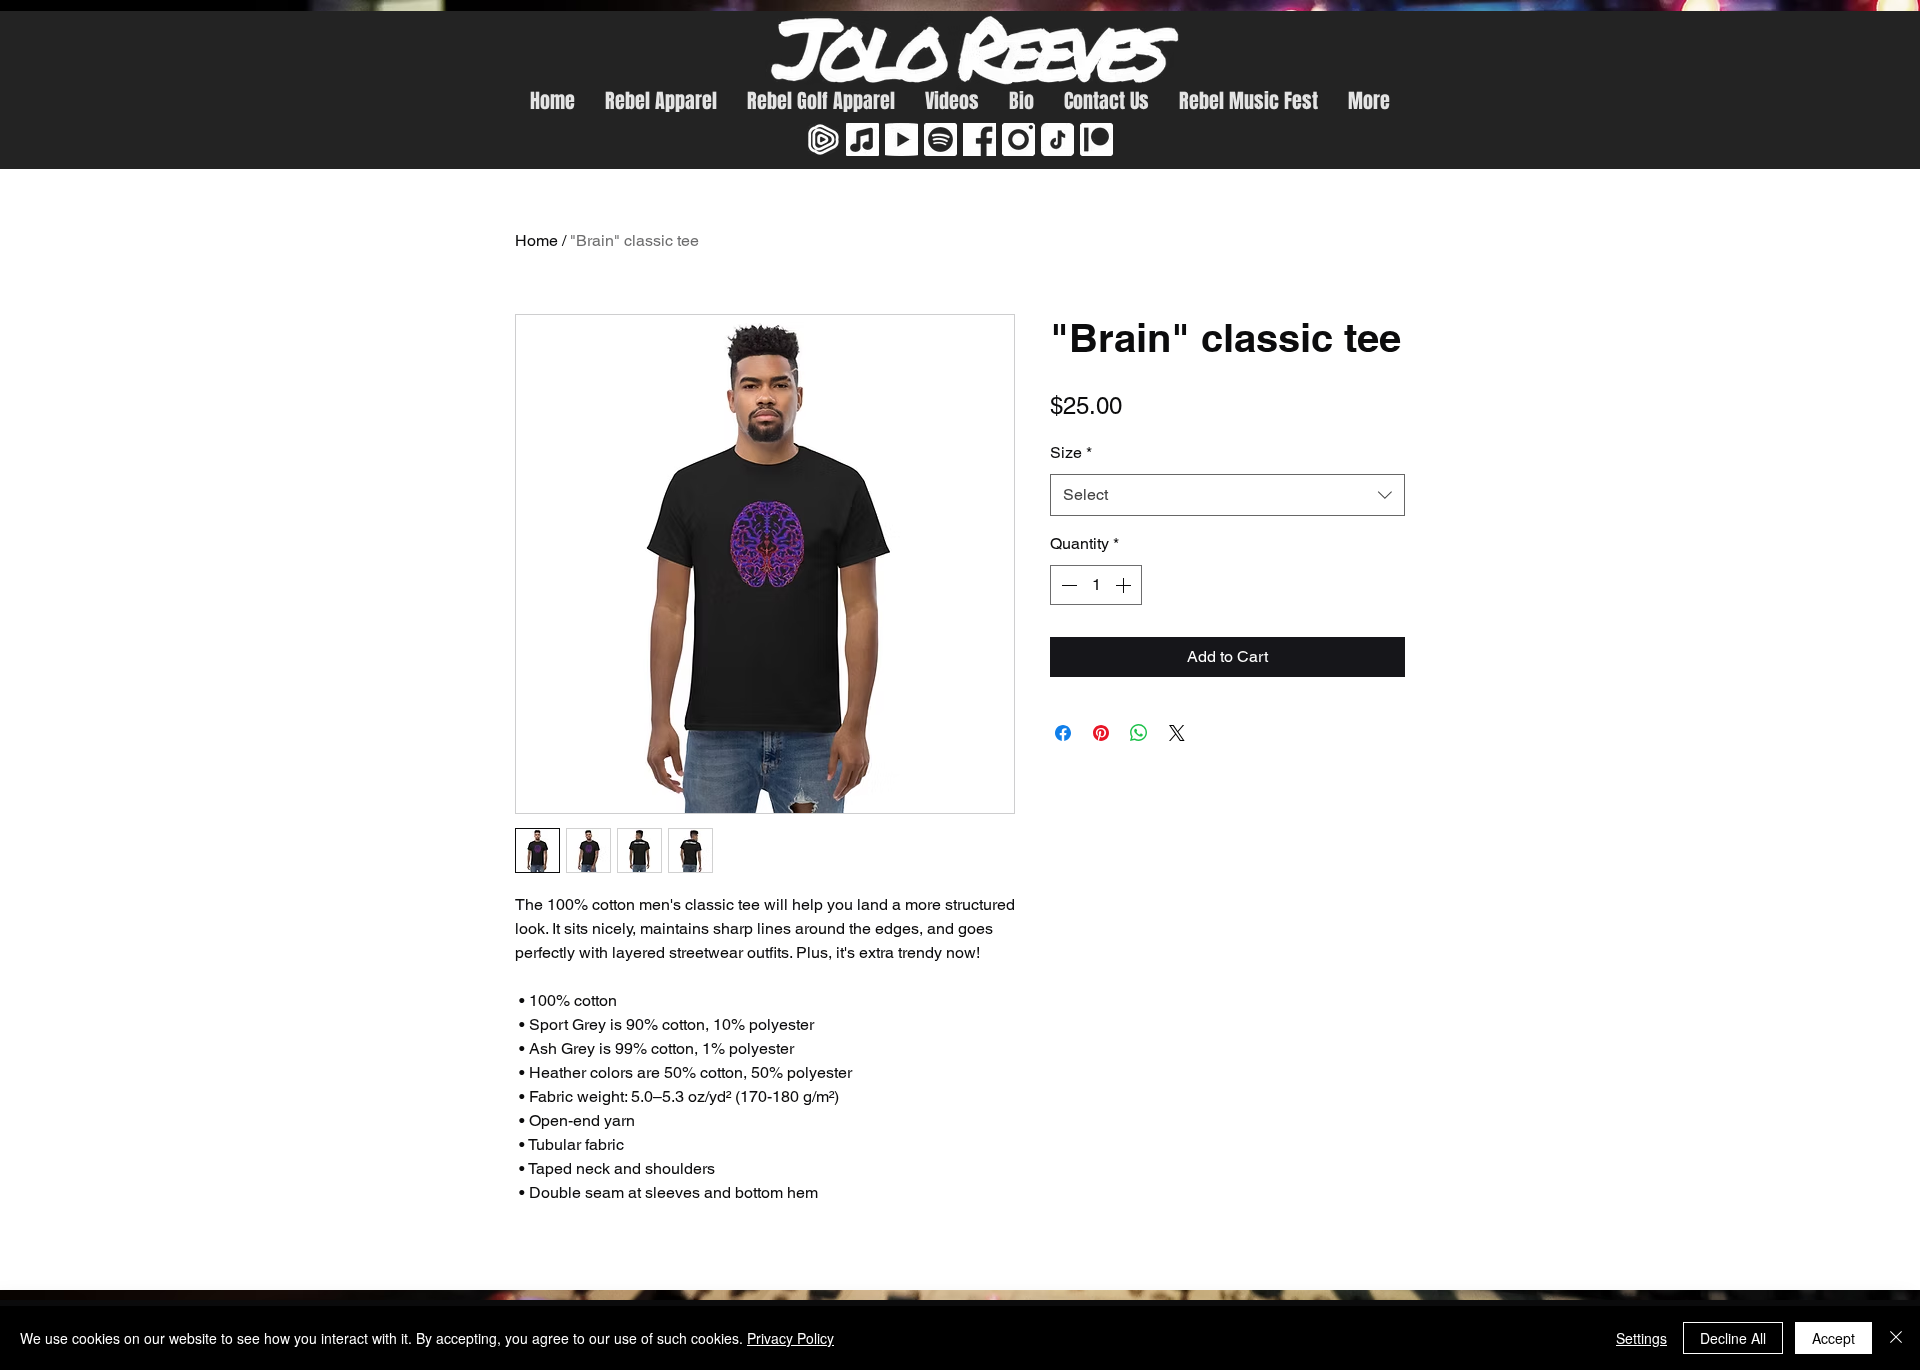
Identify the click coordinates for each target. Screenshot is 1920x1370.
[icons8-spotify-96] (940, 139)
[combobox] (1227, 495)
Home (536, 240)
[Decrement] (1067, 585)
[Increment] (1125, 585)
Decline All (1733, 1338)
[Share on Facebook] (1063, 733)
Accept (1833, 1338)
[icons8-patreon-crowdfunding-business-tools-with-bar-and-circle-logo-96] (1096, 139)
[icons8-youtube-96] (901, 139)
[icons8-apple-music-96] (862, 139)
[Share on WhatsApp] (1139, 733)
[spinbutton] (1096, 585)
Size (1071, 452)
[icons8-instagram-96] (1018, 139)
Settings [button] (1641, 1338)
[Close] (1896, 1338)
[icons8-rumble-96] (823, 139)
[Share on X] (1177, 733)
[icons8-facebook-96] (979, 139)
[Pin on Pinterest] (1101, 733)
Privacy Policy (790, 1338)
